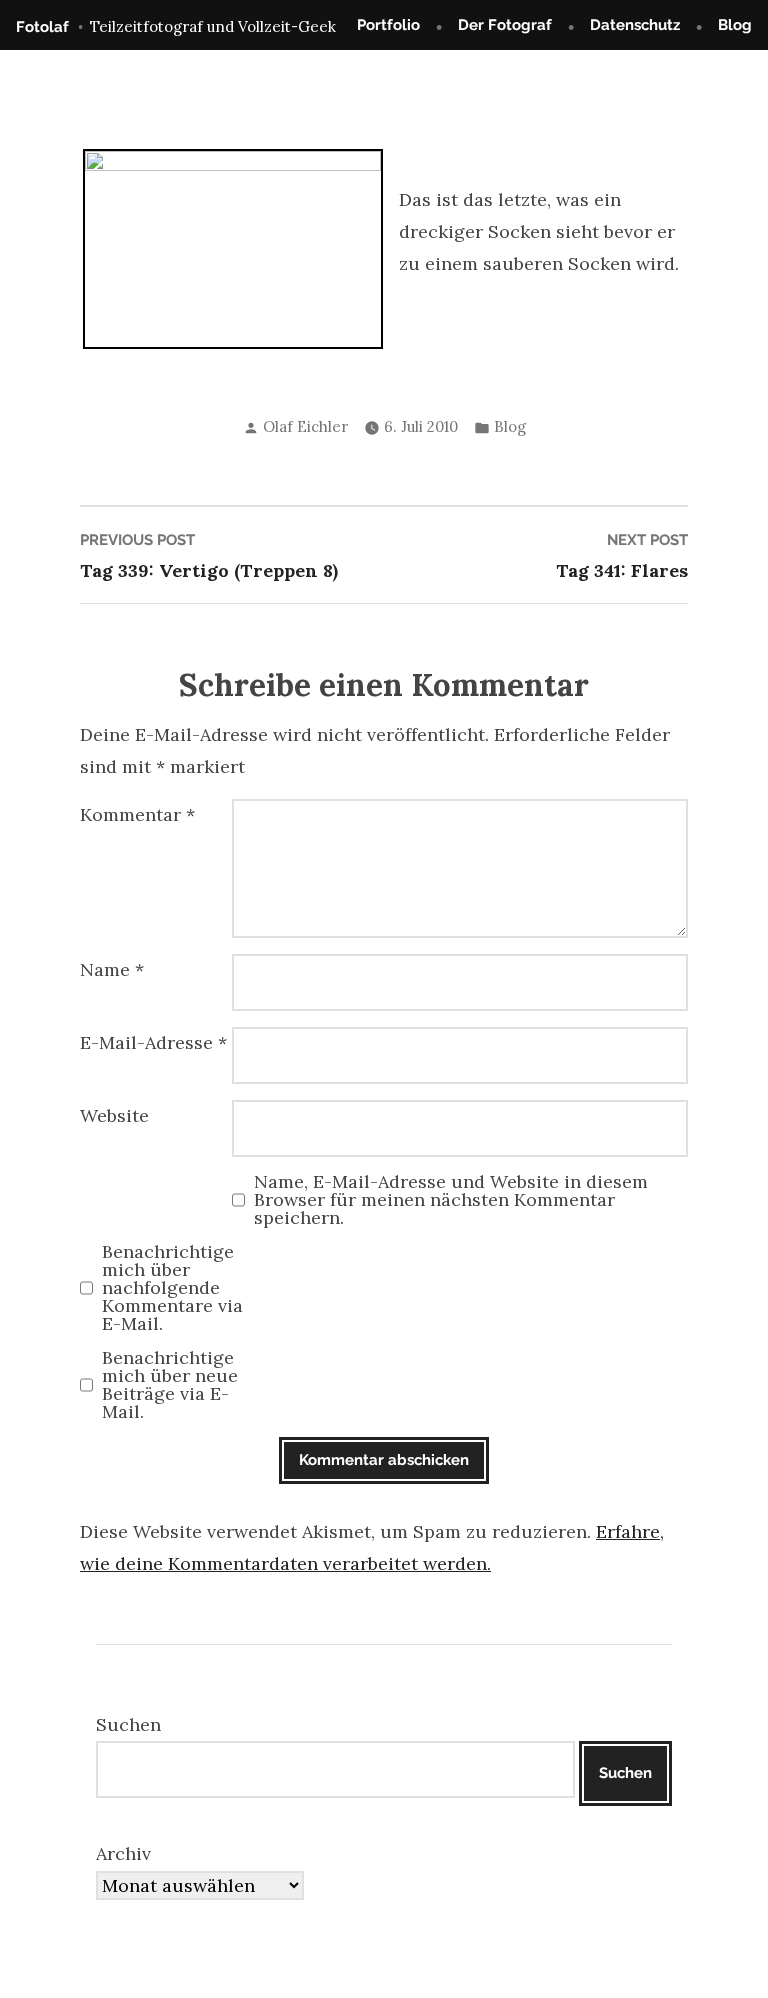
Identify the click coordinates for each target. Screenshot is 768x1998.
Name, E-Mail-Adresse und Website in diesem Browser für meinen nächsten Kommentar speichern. (451, 1200)
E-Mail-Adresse (153, 1042)
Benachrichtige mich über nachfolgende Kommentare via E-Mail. (172, 1288)
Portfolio (388, 25)
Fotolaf (42, 27)
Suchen (128, 1724)
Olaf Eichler (305, 426)
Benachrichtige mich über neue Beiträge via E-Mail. (170, 1385)
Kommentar (137, 814)
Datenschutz (635, 25)
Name (112, 969)
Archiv (123, 1853)
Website (114, 1115)
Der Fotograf (505, 25)
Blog (735, 25)
